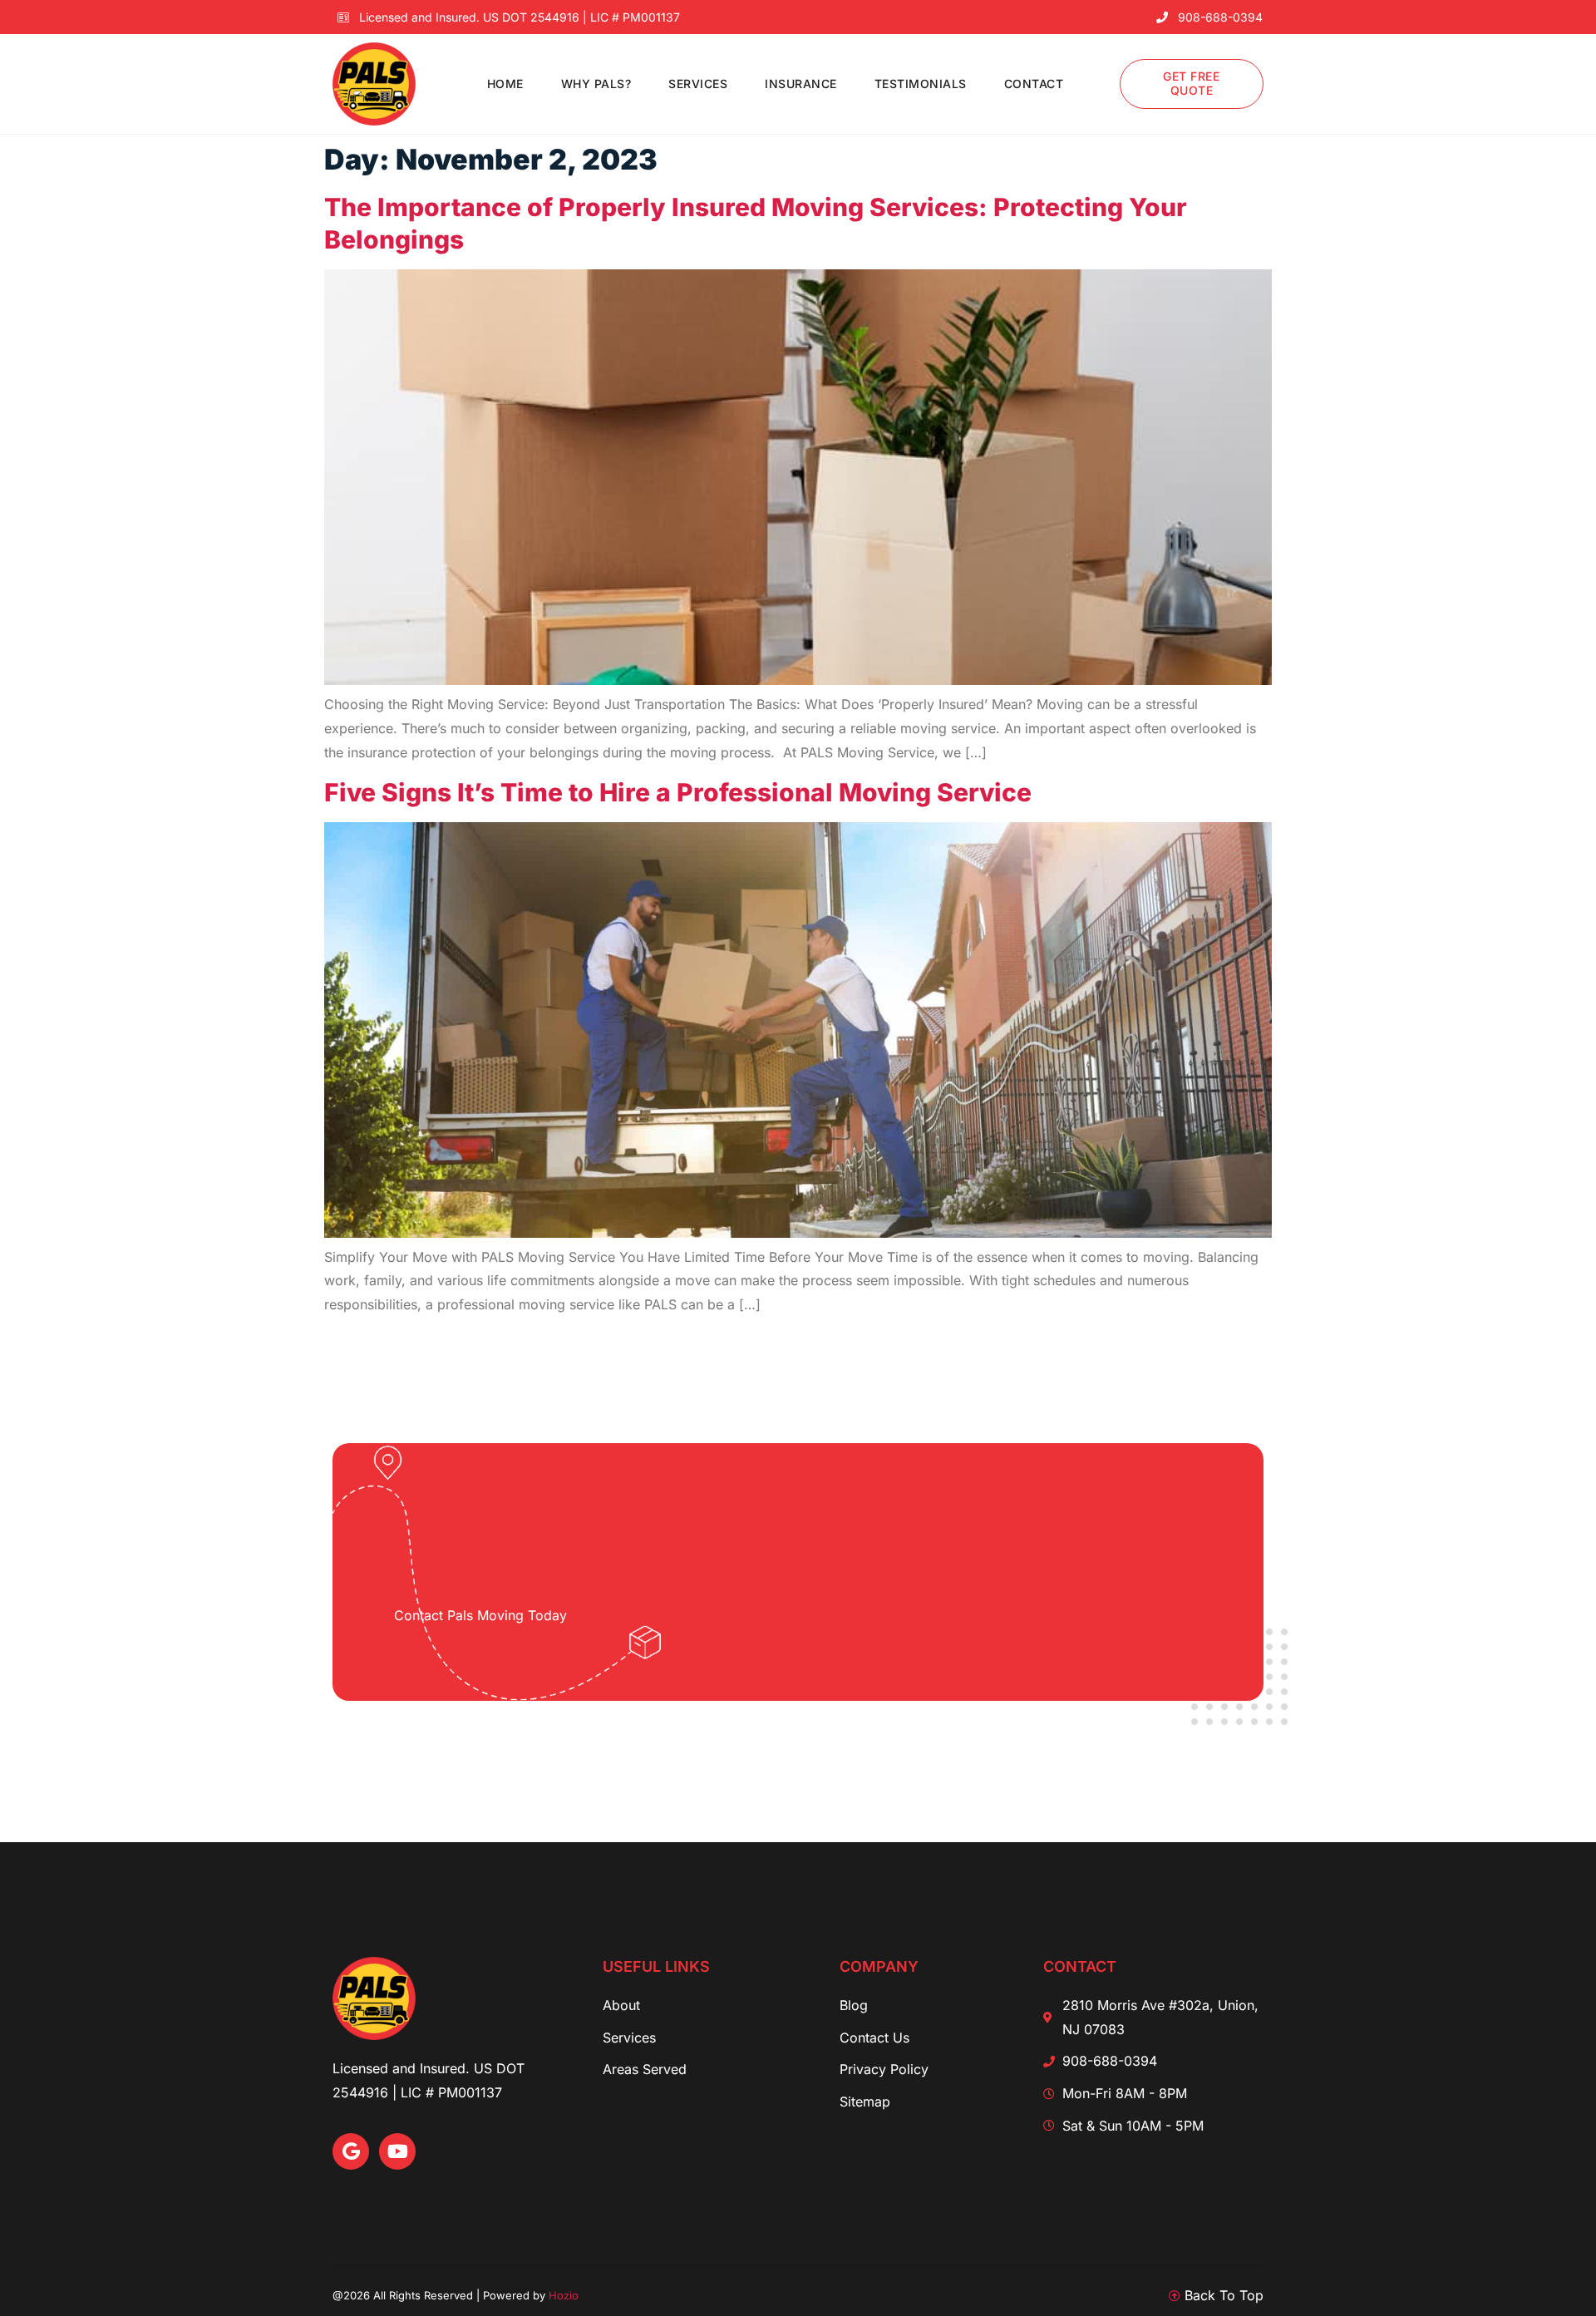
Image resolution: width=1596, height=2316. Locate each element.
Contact (1034, 84)
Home (505, 84)
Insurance (801, 84)
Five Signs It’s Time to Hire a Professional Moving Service (678, 792)
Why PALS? (596, 84)
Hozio (564, 2295)
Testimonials (921, 84)
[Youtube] (397, 2151)
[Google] (351, 2151)
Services (698, 84)
